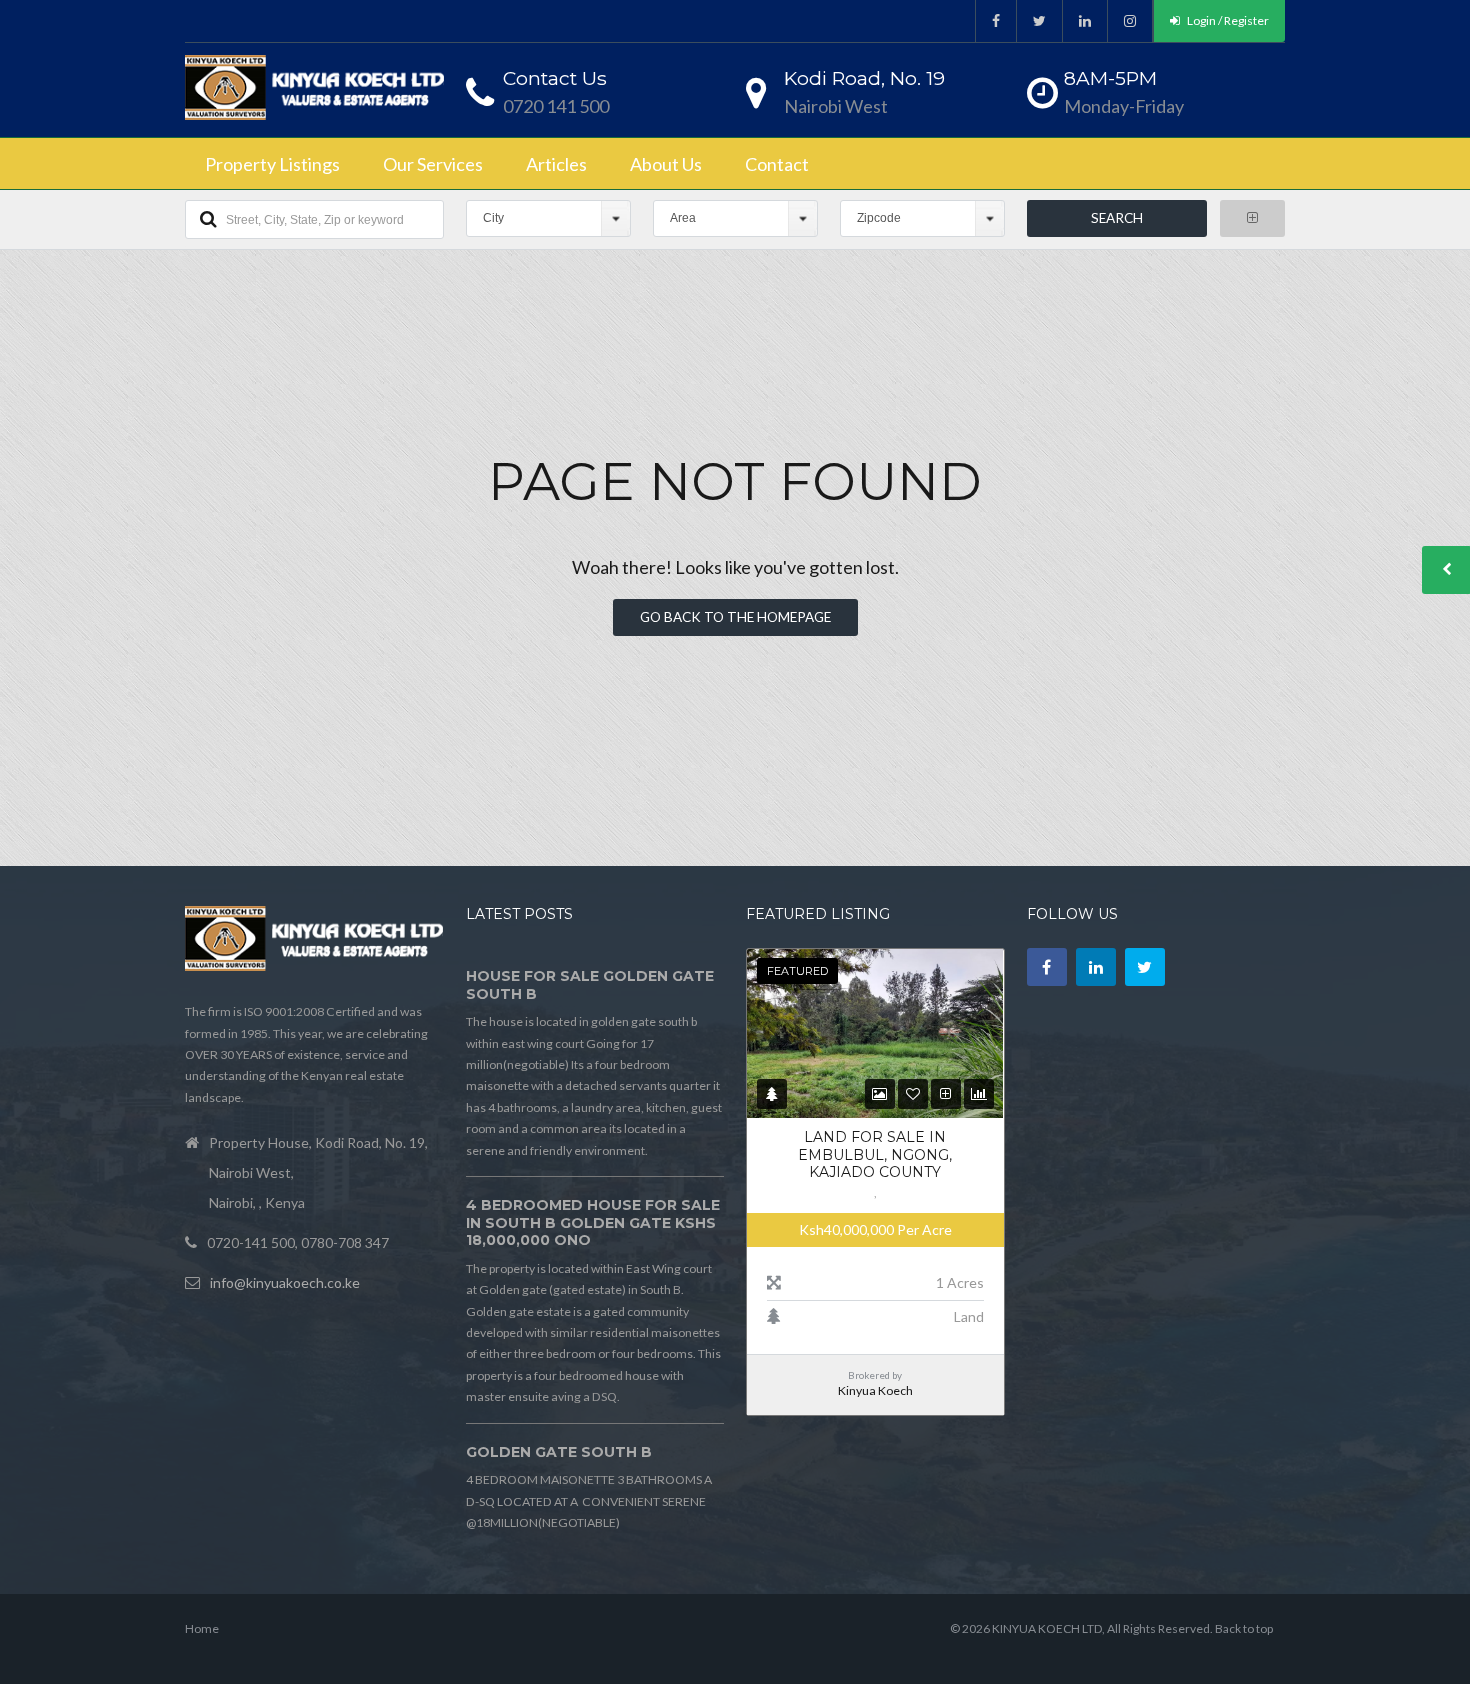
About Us (666, 164)
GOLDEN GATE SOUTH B (559, 1452)
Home (202, 1628)
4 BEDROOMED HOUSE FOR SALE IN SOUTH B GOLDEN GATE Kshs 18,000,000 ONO (593, 1222)
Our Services (433, 164)
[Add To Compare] (945, 1093)
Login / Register (1227, 20)
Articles (556, 164)
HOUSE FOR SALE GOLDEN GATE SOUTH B (590, 985)
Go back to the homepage (735, 617)
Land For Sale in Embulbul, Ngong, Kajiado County (875, 1154)
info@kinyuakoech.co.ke (285, 1282)
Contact (777, 164)
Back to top (1244, 1628)
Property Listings (272, 164)
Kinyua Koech (875, 1390)
